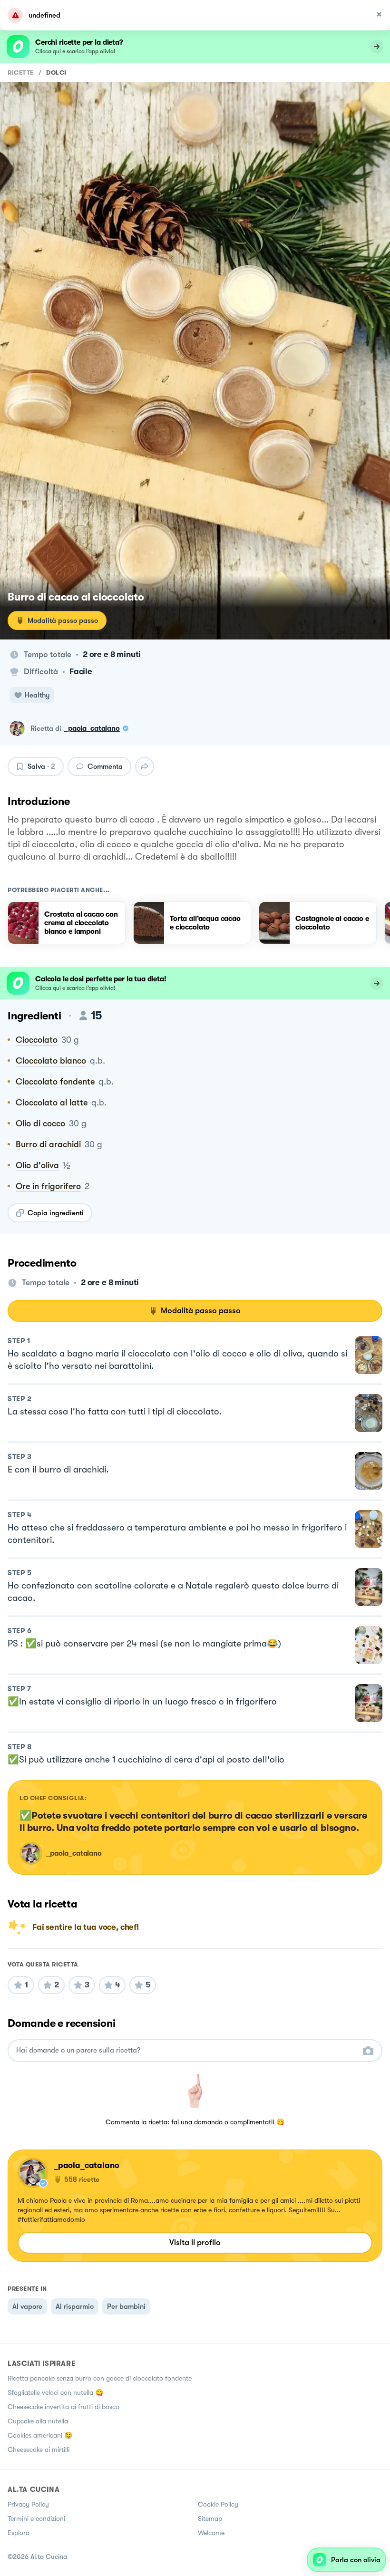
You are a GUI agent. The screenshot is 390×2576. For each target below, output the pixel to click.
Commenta (105, 766)
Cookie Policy (218, 2504)
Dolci (56, 73)
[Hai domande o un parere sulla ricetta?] (186, 2050)
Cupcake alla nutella (38, 2421)
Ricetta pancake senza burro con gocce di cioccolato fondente (100, 2378)
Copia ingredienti (56, 1213)
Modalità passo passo (63, 620)
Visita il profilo (195, 2242)
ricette (21, 73)
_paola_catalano (92, 728)
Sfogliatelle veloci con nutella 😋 (55, 2392)
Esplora (19, 2533)
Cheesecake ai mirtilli (39, 2450)
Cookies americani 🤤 (40, 2435)
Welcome (211, 2533)
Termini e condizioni (36, 2518)
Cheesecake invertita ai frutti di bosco (63, 2407)
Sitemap (210, 2518)
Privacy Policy (28, 2504)
